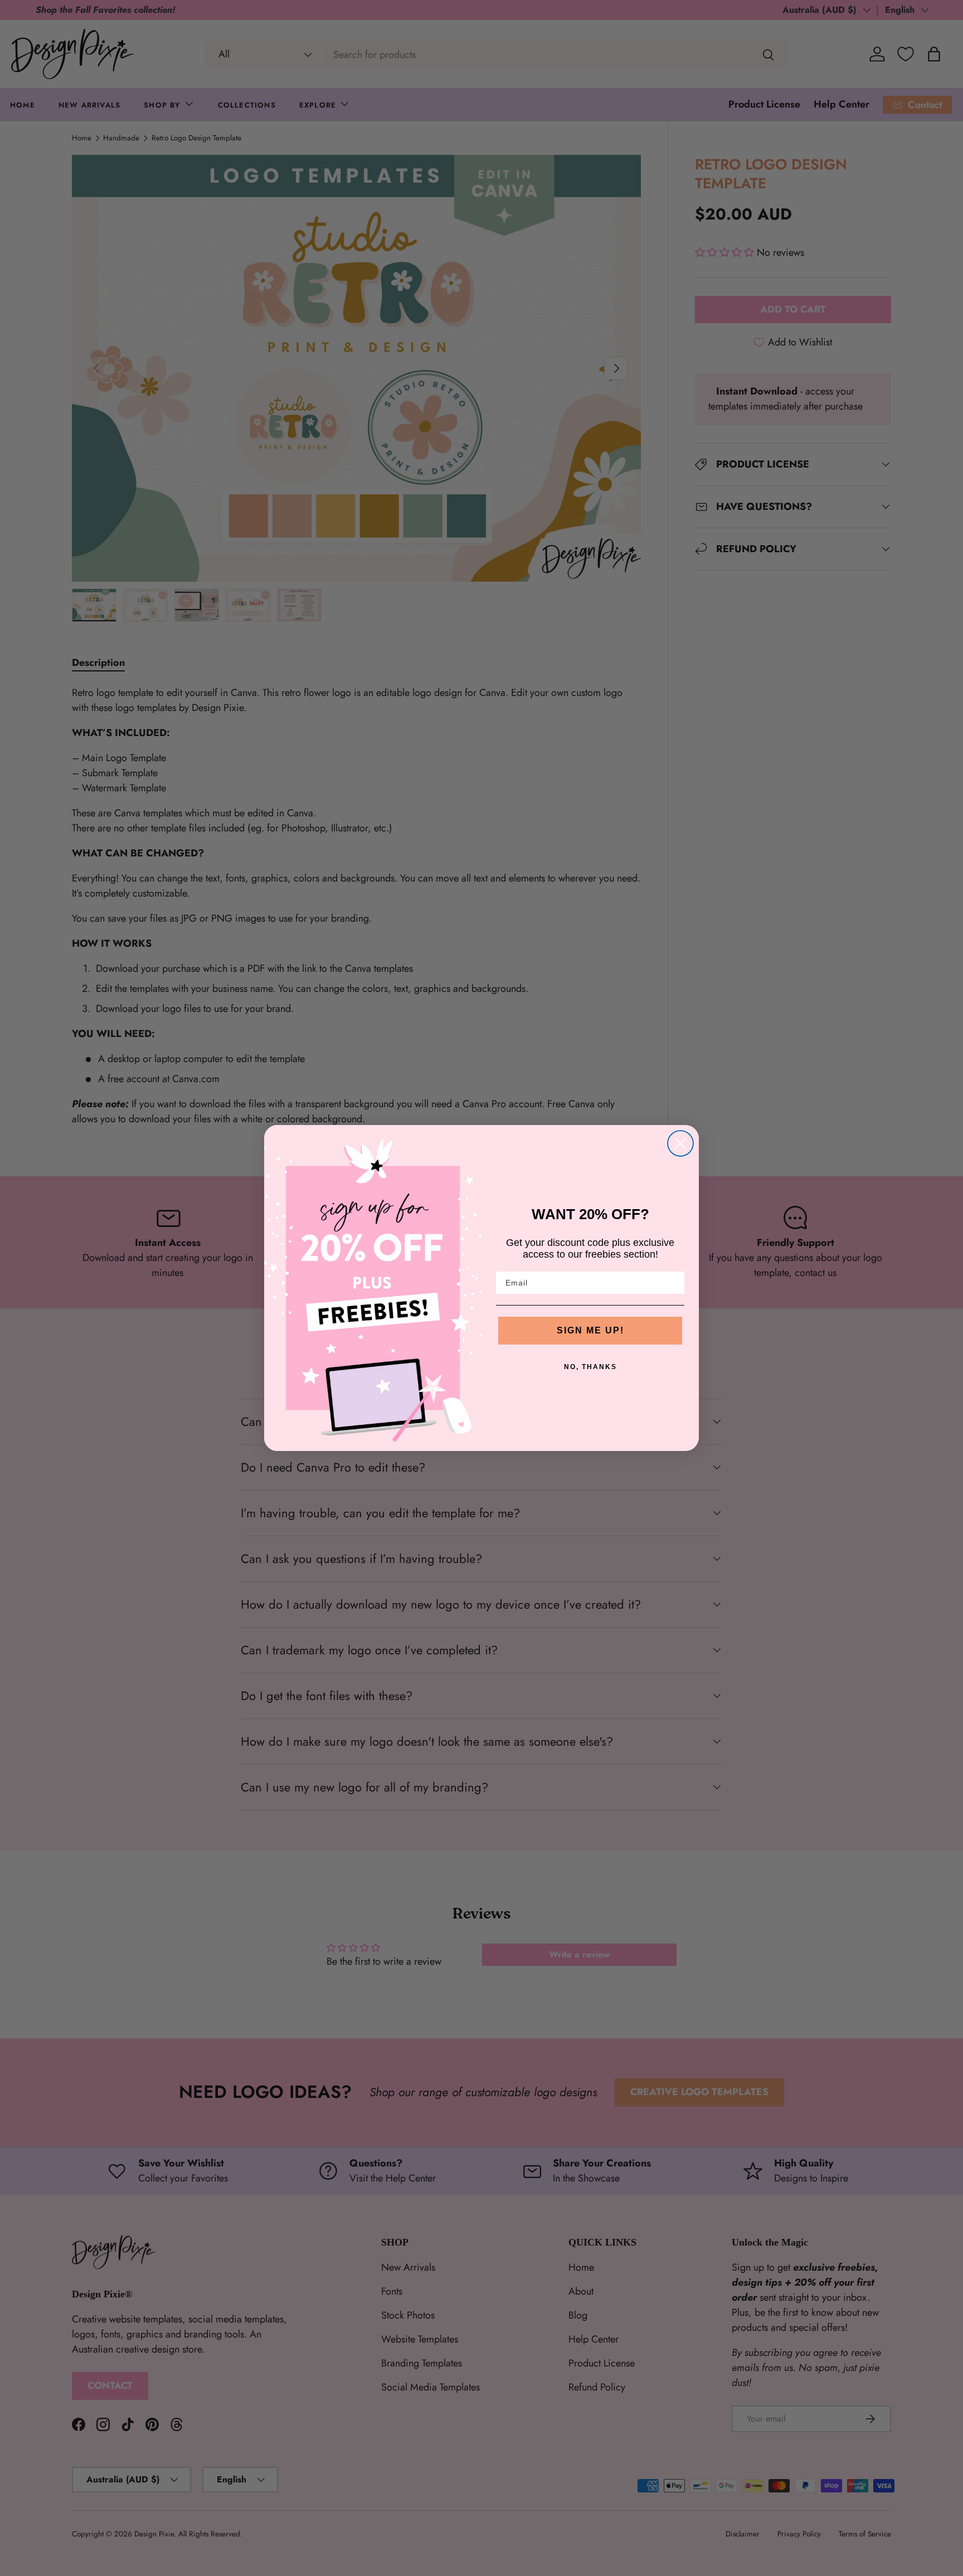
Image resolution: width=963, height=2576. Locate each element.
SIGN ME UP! (590, 1330)
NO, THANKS (590, 1367)
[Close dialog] (680, 1143)
